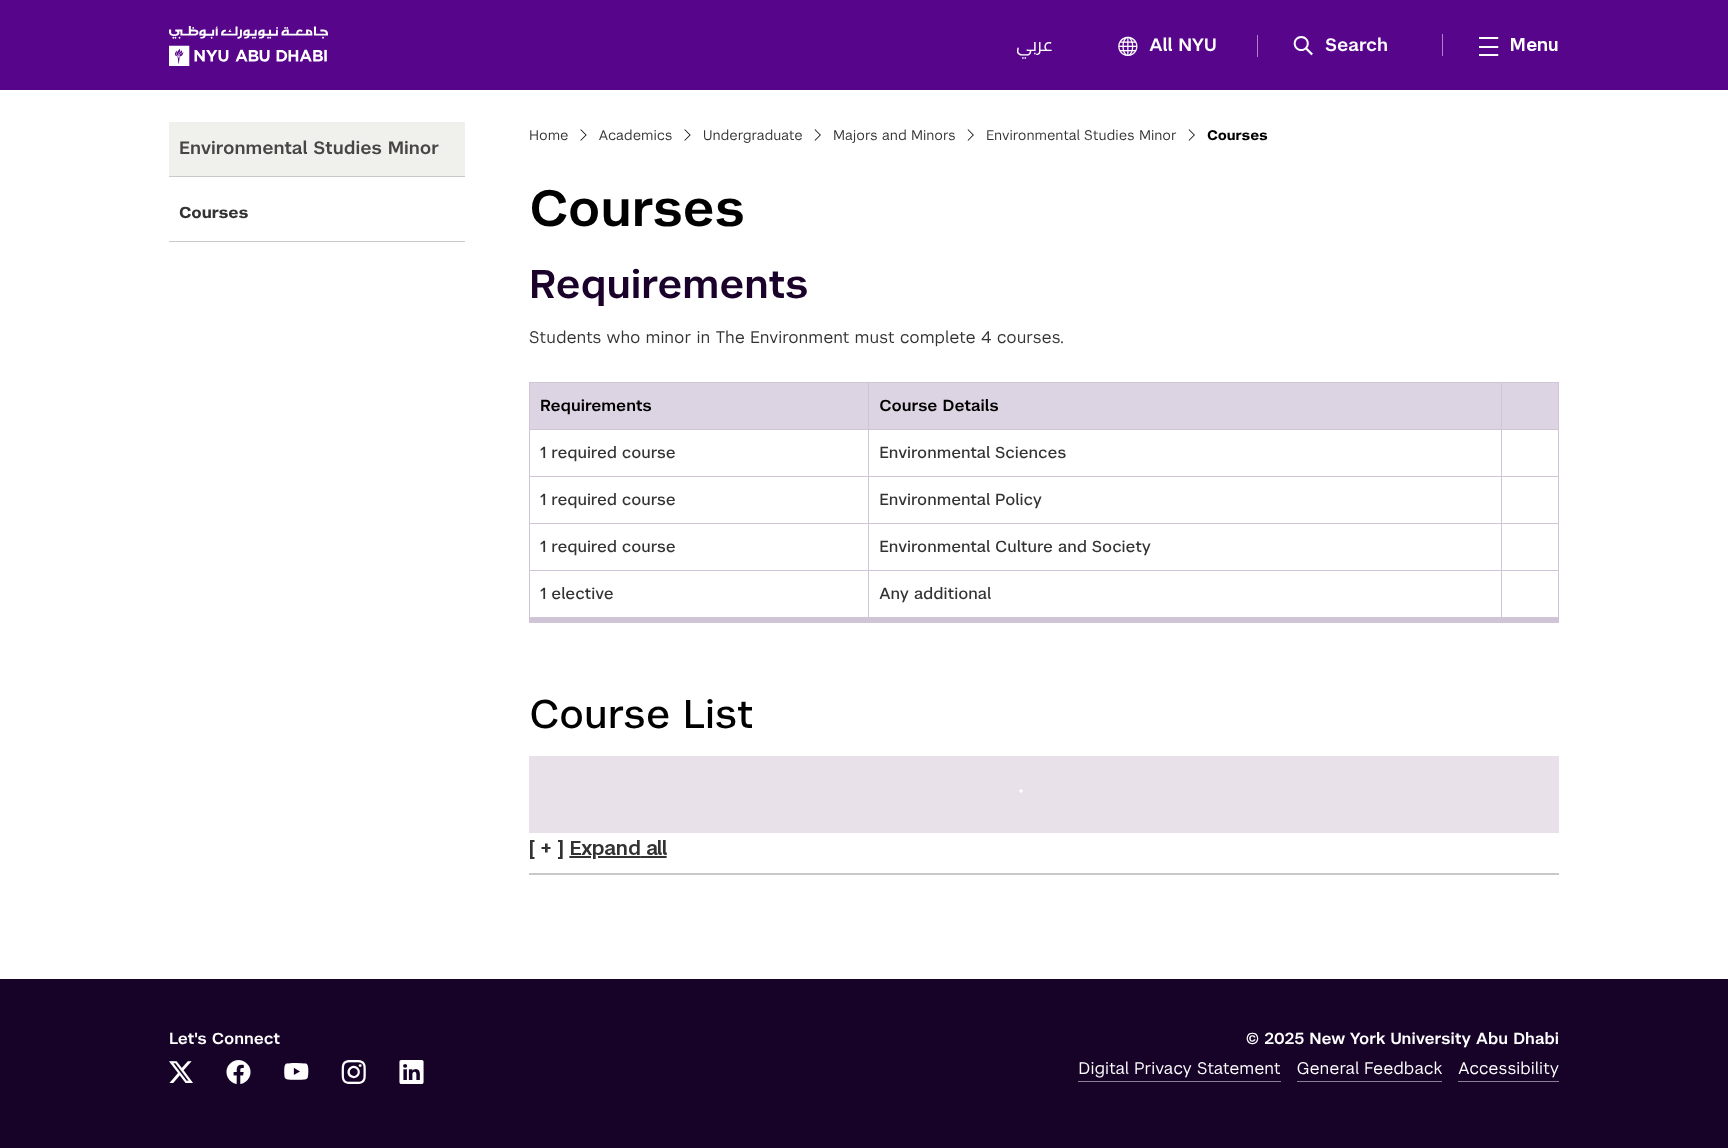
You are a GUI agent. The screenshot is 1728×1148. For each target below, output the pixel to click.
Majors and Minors (894, 136)
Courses (213, 212)
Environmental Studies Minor (1081, 136)
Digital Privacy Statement (1179, 1068)
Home (549, 136)
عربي (1034, 46)
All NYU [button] (1183, 46)
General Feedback (1370, 1068)
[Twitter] (181, 1074)
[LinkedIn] (412, 1074)
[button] (1347, 46)
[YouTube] (296, 1074)
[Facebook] (239, 1074)
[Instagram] (354, 1074)
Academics (636, 136)
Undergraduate (753, 136)
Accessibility (1508, 1068)
